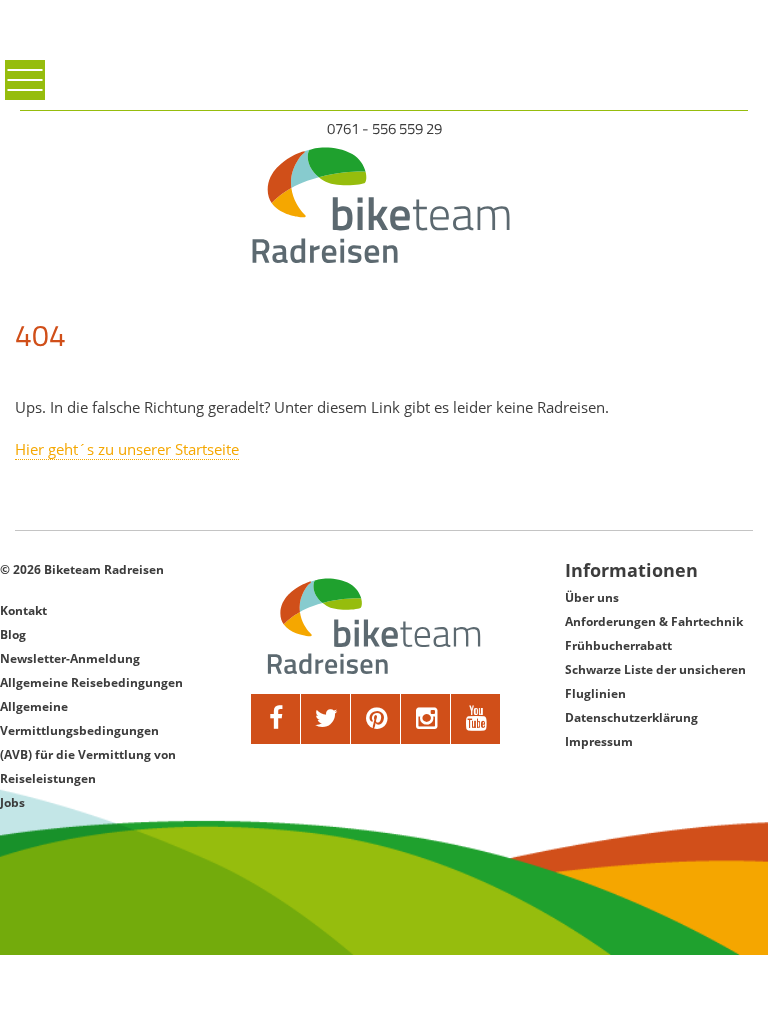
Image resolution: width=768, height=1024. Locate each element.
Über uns (592, 597)
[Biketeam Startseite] (384, 205)
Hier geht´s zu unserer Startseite (127, 449)
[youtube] (476, 719)
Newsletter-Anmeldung (70, 658)
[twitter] (326, 719)
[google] (426, 719)
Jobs (12, 802)
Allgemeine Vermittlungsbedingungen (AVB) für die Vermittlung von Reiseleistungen (88, 742)
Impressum (599, 741)
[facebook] (276, 719)
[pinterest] (376, 719)
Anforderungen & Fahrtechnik (654, 621)
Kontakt (23, 610)
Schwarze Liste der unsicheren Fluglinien (655, 681)
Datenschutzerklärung (631, 717)
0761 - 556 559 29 (384, 128)
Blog (13, 634)
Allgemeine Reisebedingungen (91, 682)
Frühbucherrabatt (618, 645)
